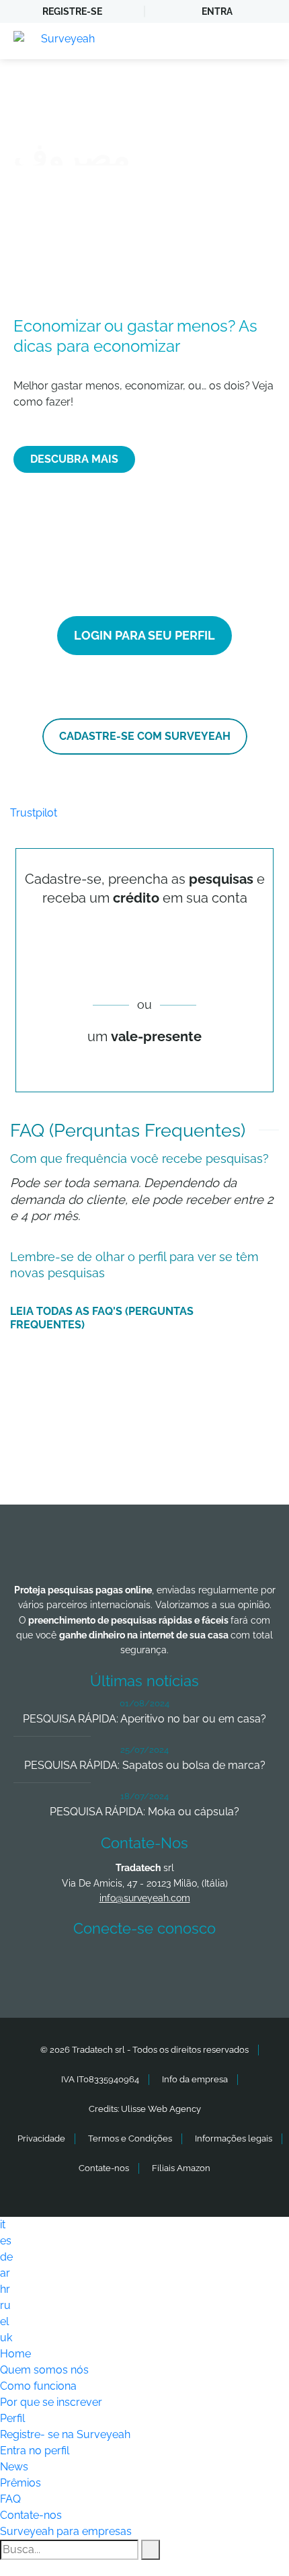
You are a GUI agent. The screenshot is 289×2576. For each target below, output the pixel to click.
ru (5, 2305)
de (6, 2257)
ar (5, 2273)
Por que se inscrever (51, 2402)
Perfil (12, 2418)
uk (6, 2338)
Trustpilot (34, 813)
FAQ (10, 2499)
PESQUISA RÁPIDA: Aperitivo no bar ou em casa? (144, 1719)
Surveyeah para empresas (66, 2531)
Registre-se (72, 11)
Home (15, 2354)
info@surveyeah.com (145, 1898)
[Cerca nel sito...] (151, 2550)
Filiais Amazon (181, 2168)
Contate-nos (104, 2168)
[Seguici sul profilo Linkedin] (148, 1968)
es (6, 2241)
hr (5, 2289)
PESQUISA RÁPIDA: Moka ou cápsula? (144, 1812)
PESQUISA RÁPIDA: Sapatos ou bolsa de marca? (145, 1765)
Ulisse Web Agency (161, 2109)
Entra (217, 11)
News (14, 2467)
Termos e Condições (130, 2138)
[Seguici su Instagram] (198, 1968)
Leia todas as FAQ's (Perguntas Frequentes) (102, 1318)
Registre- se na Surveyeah (65, 2434)
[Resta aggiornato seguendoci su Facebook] (48, 1968)
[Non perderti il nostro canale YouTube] (247, 1968)
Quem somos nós (44, 2370)
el (4, 2321)
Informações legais (234, 2138)
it (3, 2225)
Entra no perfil (35, 2451)
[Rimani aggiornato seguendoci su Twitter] (98, 1968)
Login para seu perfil (144, 635)
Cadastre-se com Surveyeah (145, 736)
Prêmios (20, 2483)
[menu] (265, 41)
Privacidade (41, 2138)
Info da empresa (195, 2079)
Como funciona (38, 2386)
